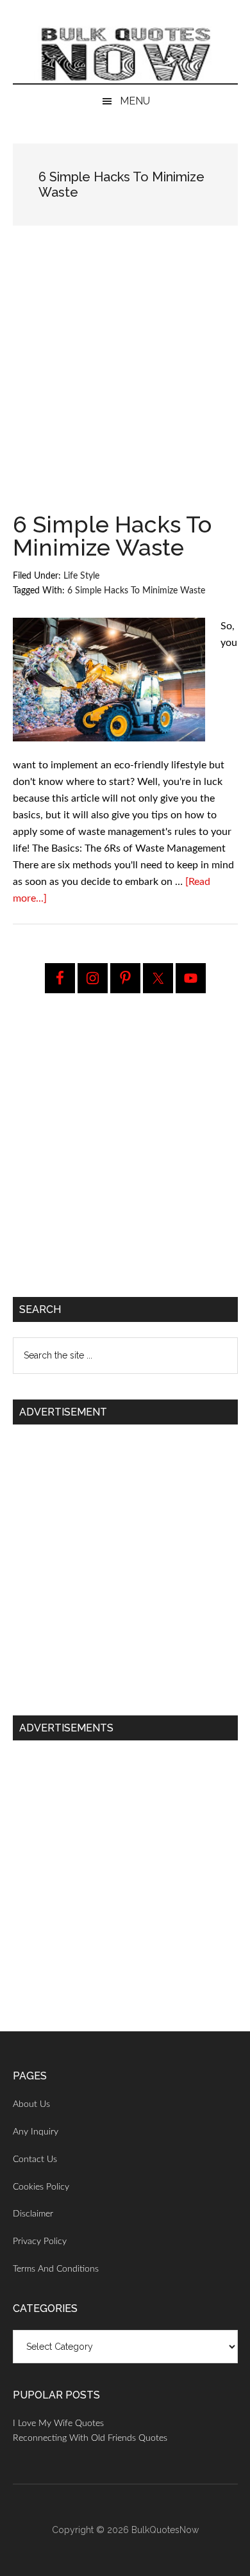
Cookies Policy (41, 2187)
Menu (135, 101)
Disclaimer (33, 2214)
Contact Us (35, 2159)
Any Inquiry (36, 2132)
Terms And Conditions (56, 2269)
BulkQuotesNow (165, 2530)
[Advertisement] (125, 383)
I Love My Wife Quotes (58, 2423)
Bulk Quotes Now (125, 54)
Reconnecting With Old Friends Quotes (90, 2438)
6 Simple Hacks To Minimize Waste (112, 536)
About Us (31, 2104)
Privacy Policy (40, 2242)
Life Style (81, 576)
